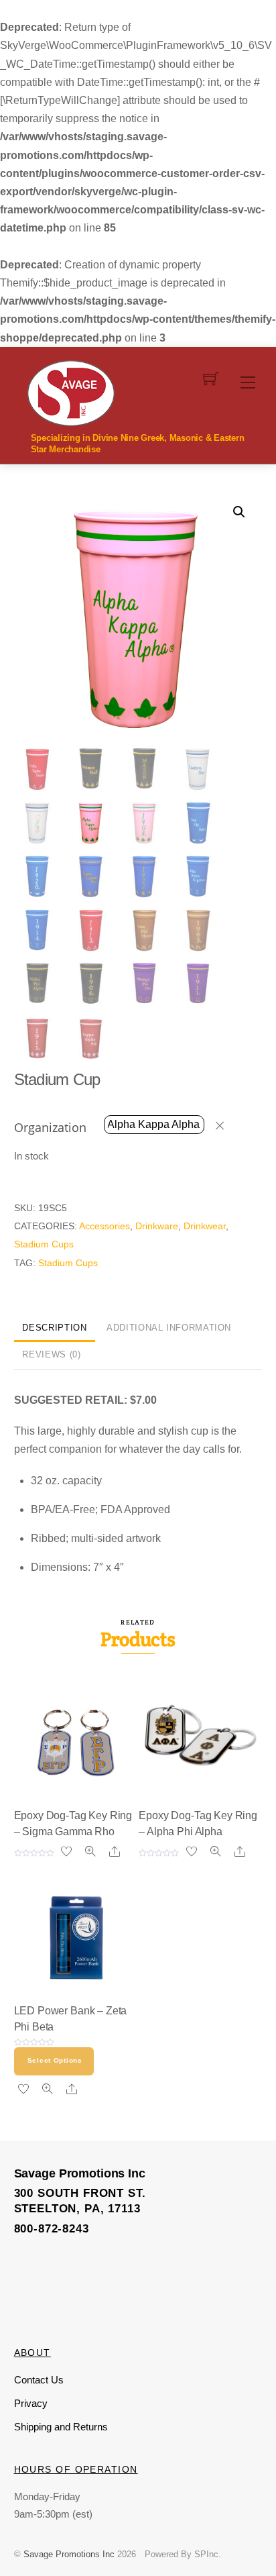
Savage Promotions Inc (69, 2554)
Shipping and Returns (61, 2427)
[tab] (55, 1329)
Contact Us (39, 2380)
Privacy (31, 2403)
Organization (50, 1127)
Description (54, 1328)
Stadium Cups (44, 1244)
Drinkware (157, 1226)
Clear (226, 1125)
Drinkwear (205, 1226)
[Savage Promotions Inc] (71, 392)
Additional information (169, 1328)
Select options (55, 2060)
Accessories (105, 1226)
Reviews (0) (51, 1354)
